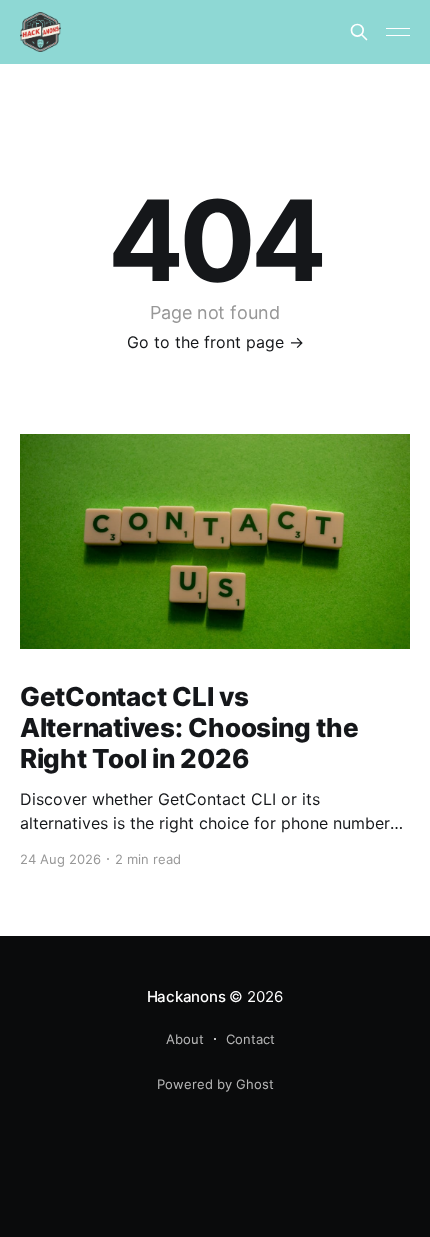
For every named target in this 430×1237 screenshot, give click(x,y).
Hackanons (186, 996)
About (185, 1039)
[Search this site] (359, 32)
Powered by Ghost (215, 1084)
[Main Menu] (398, 32)
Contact (250, 1039)
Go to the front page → (215, 342)
